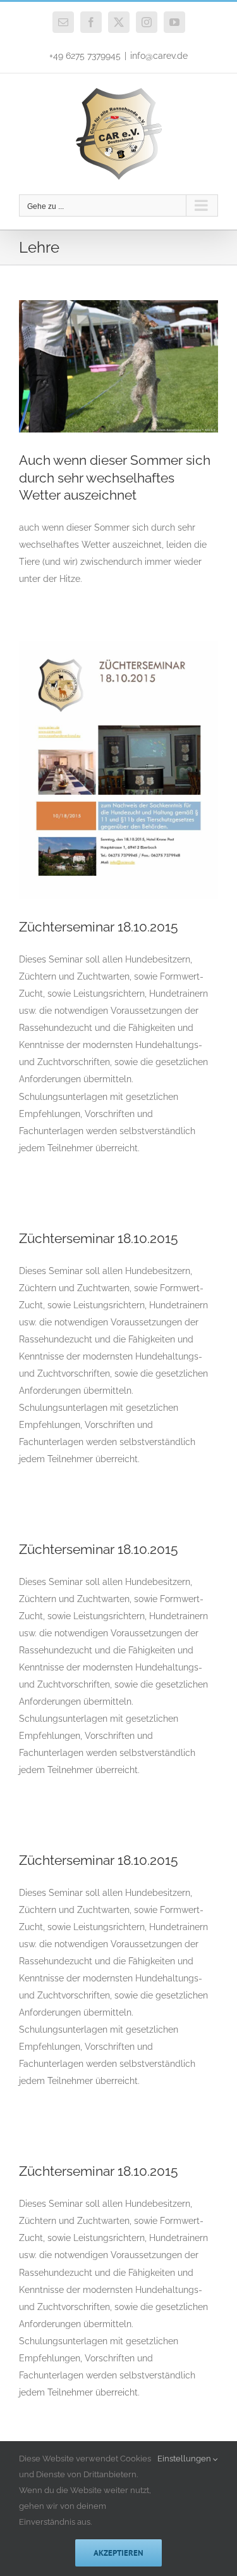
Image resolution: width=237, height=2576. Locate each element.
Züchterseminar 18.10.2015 (98, 927)
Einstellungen (185, 2459)
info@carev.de (159, 56)
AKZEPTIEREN (118, 2553)
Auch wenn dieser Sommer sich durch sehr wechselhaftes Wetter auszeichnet (115, 477)
